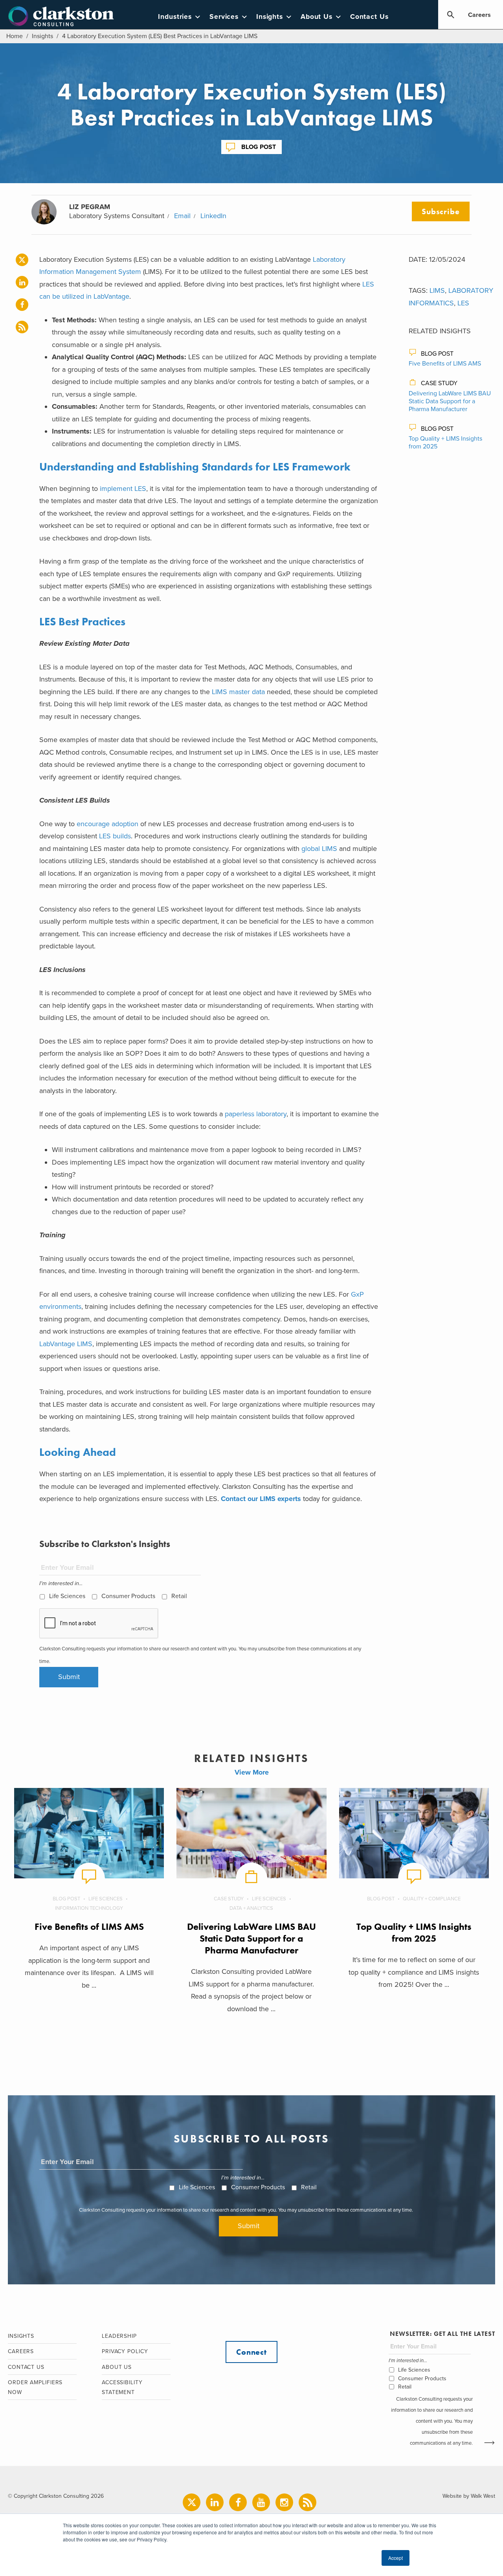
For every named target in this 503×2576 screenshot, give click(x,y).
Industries (175, 17)
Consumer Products (128, 1596)
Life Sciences (67, 1596)
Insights (270, 17)
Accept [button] (396, 2558)
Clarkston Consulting (61, 17)
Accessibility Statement (122, 2387)
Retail (179, 1596)
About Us (317, 17)
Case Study (439, 383)
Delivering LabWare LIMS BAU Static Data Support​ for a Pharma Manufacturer (450, 401)
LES (463, 303)
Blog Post (259, 147)
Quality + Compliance (432, 1899)
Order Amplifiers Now (35, 2387)
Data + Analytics (251, 1908)
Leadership (119, 2336)
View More (252, 1772)
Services (224, 17)
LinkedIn (213, 216)
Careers (479, 15)
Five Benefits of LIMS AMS (445, 364)
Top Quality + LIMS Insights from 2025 (414, 1932)
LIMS (437, 290)
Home (15, 36)
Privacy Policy (125, 2351)
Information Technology (89, 1908)
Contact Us (369, 17)
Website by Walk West (469, 2496)
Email (182, 216)
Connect (251, 2352)
